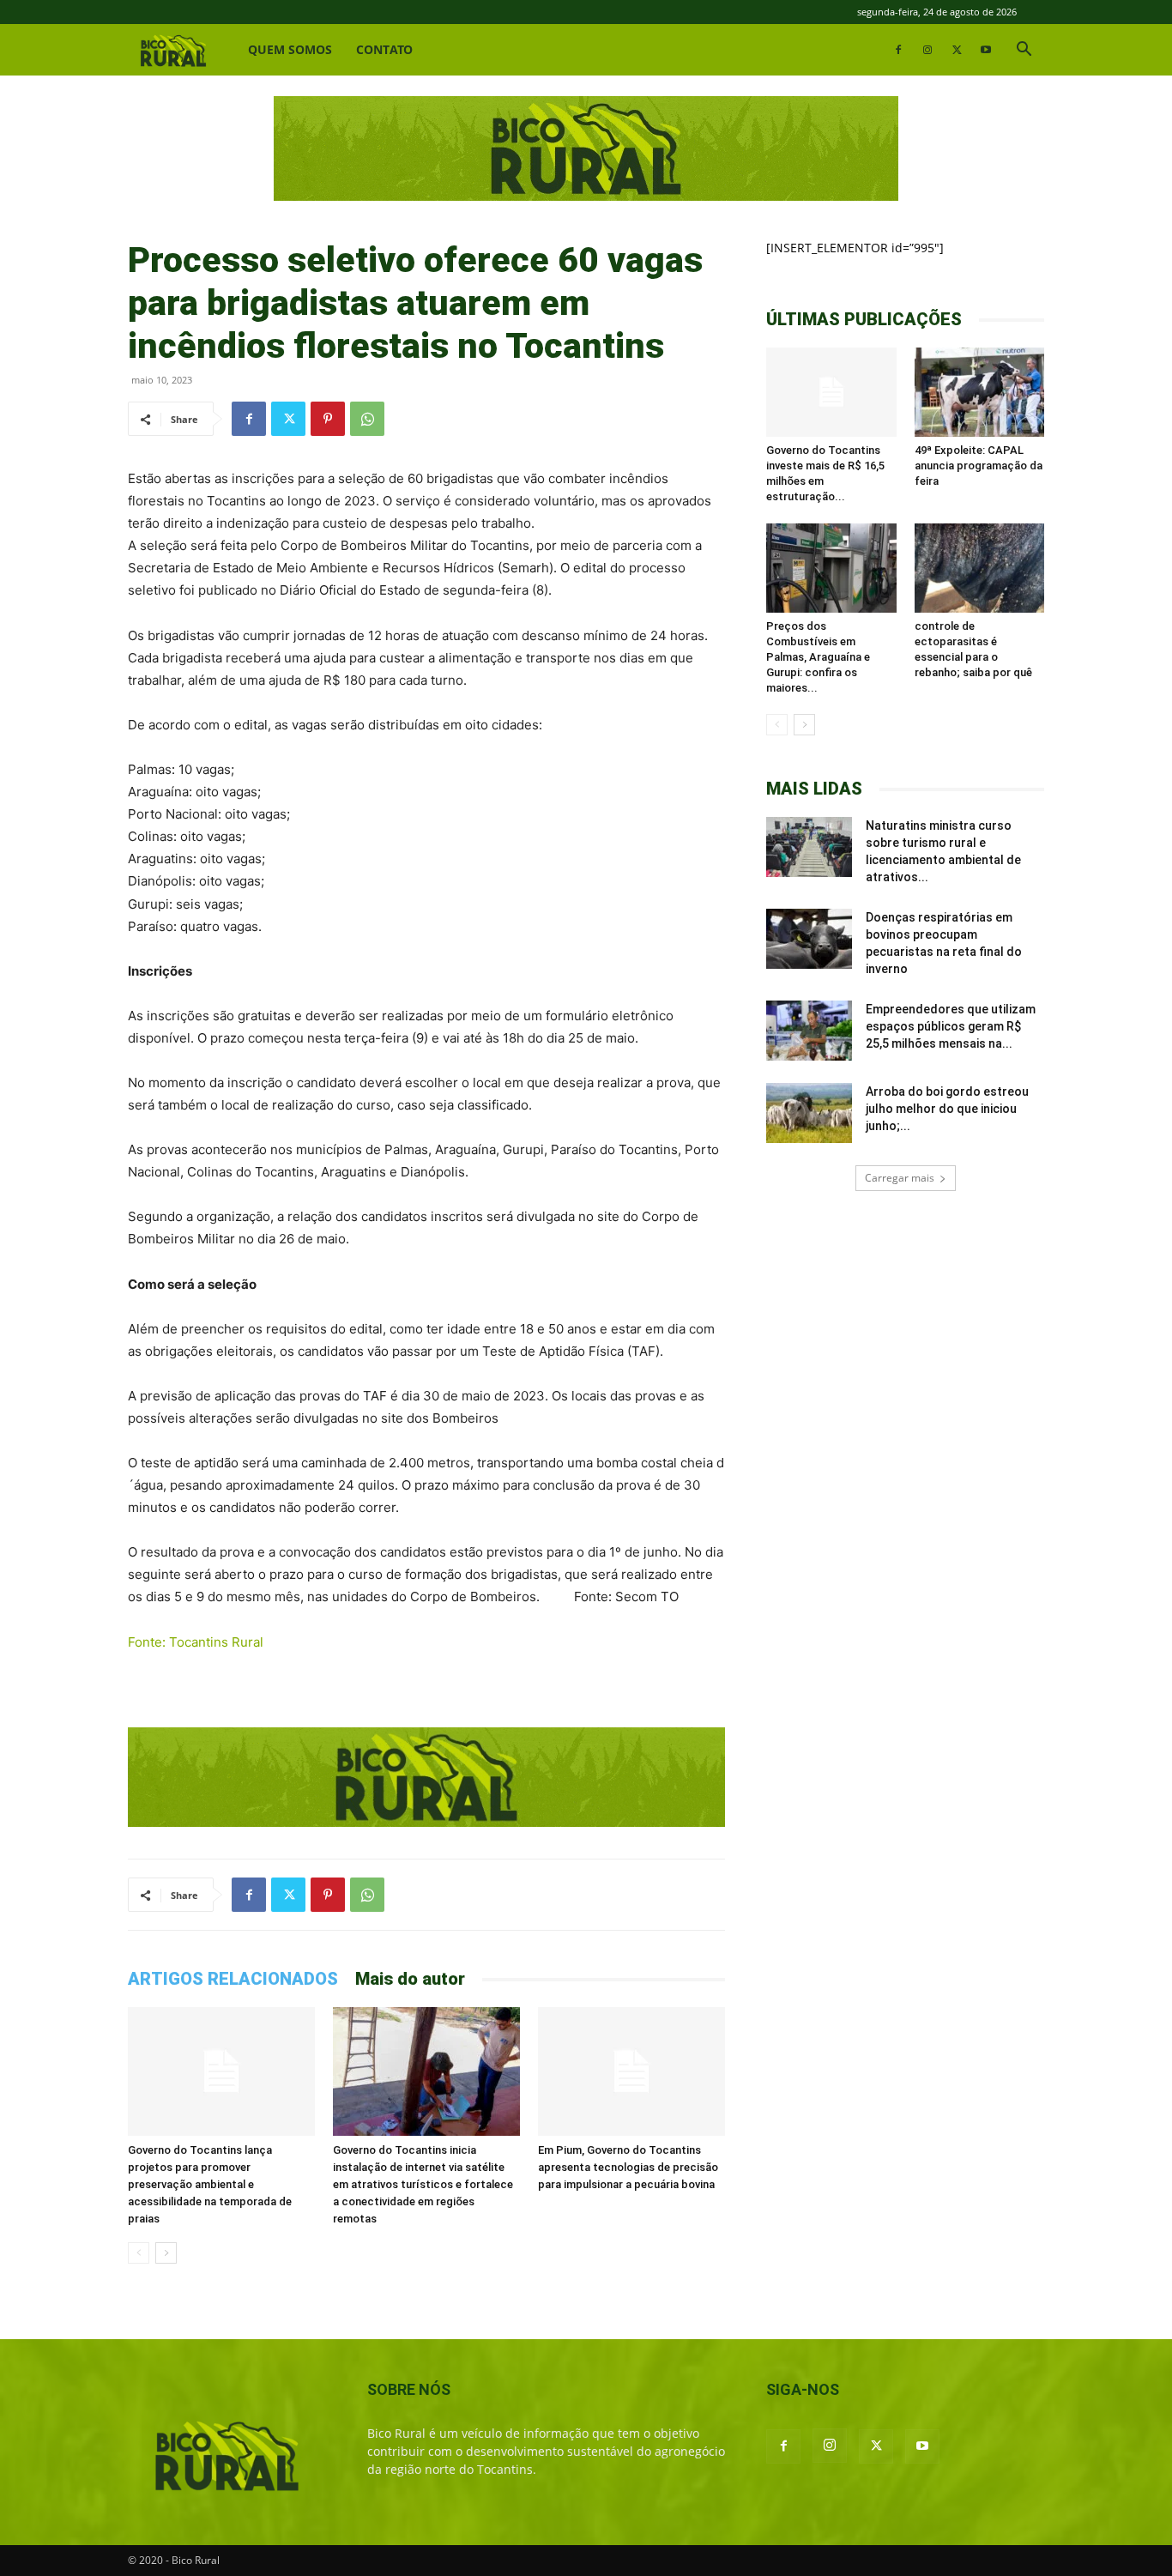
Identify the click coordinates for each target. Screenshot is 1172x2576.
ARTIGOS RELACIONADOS (233, 1979)
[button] (1024, 51)
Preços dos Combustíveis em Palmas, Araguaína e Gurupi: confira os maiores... (818, 657)
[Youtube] (986, 50)
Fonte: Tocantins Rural (196, 1642)
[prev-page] (139, 2253)
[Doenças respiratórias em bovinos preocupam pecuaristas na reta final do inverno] (809, 939)
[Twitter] (957, 50)
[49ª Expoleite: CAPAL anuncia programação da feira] (980, 392)
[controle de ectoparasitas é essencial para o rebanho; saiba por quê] (980, 568)
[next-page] (166, 2253)
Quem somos (290, 49)
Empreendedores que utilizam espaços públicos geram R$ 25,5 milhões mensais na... (951, 1026)
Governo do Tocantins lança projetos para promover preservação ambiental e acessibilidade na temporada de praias (210, 2184)
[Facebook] (898, 50)
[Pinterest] (328, 419)
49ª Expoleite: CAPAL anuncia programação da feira (979, 466)
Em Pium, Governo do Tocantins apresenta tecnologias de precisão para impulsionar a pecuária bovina (628, 2167)
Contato (384, 49)
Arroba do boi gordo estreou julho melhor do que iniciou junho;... (947, 1109)
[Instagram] (927, 50)
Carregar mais (900, 1178)
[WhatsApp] (367, 419)
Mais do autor (410, 1979)
